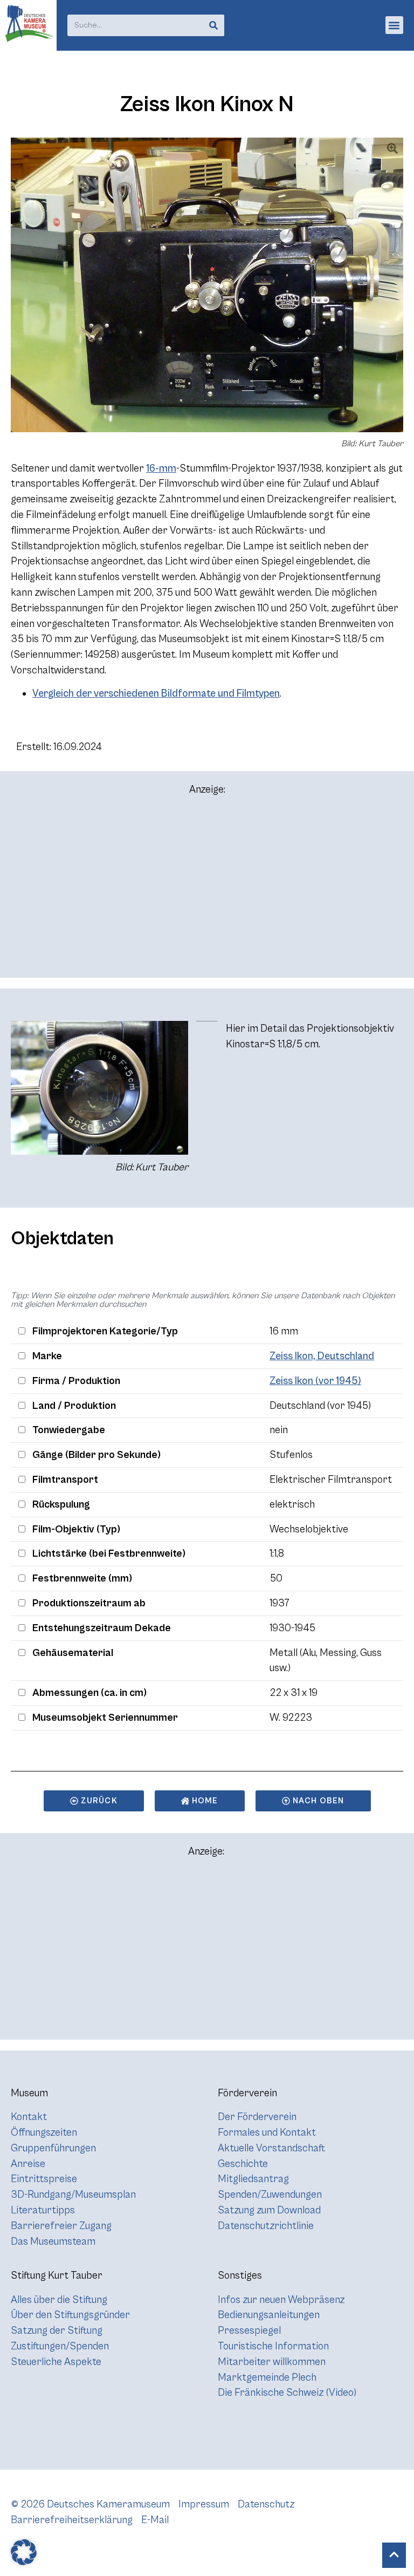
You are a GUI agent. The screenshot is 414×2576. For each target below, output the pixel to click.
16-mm (161, 468)
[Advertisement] (207, 891)
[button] (394, 25)
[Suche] (213, 25)
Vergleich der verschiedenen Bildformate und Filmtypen (156, 693)
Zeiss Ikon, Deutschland (322, 1356)
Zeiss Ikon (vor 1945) (315, 1381)
